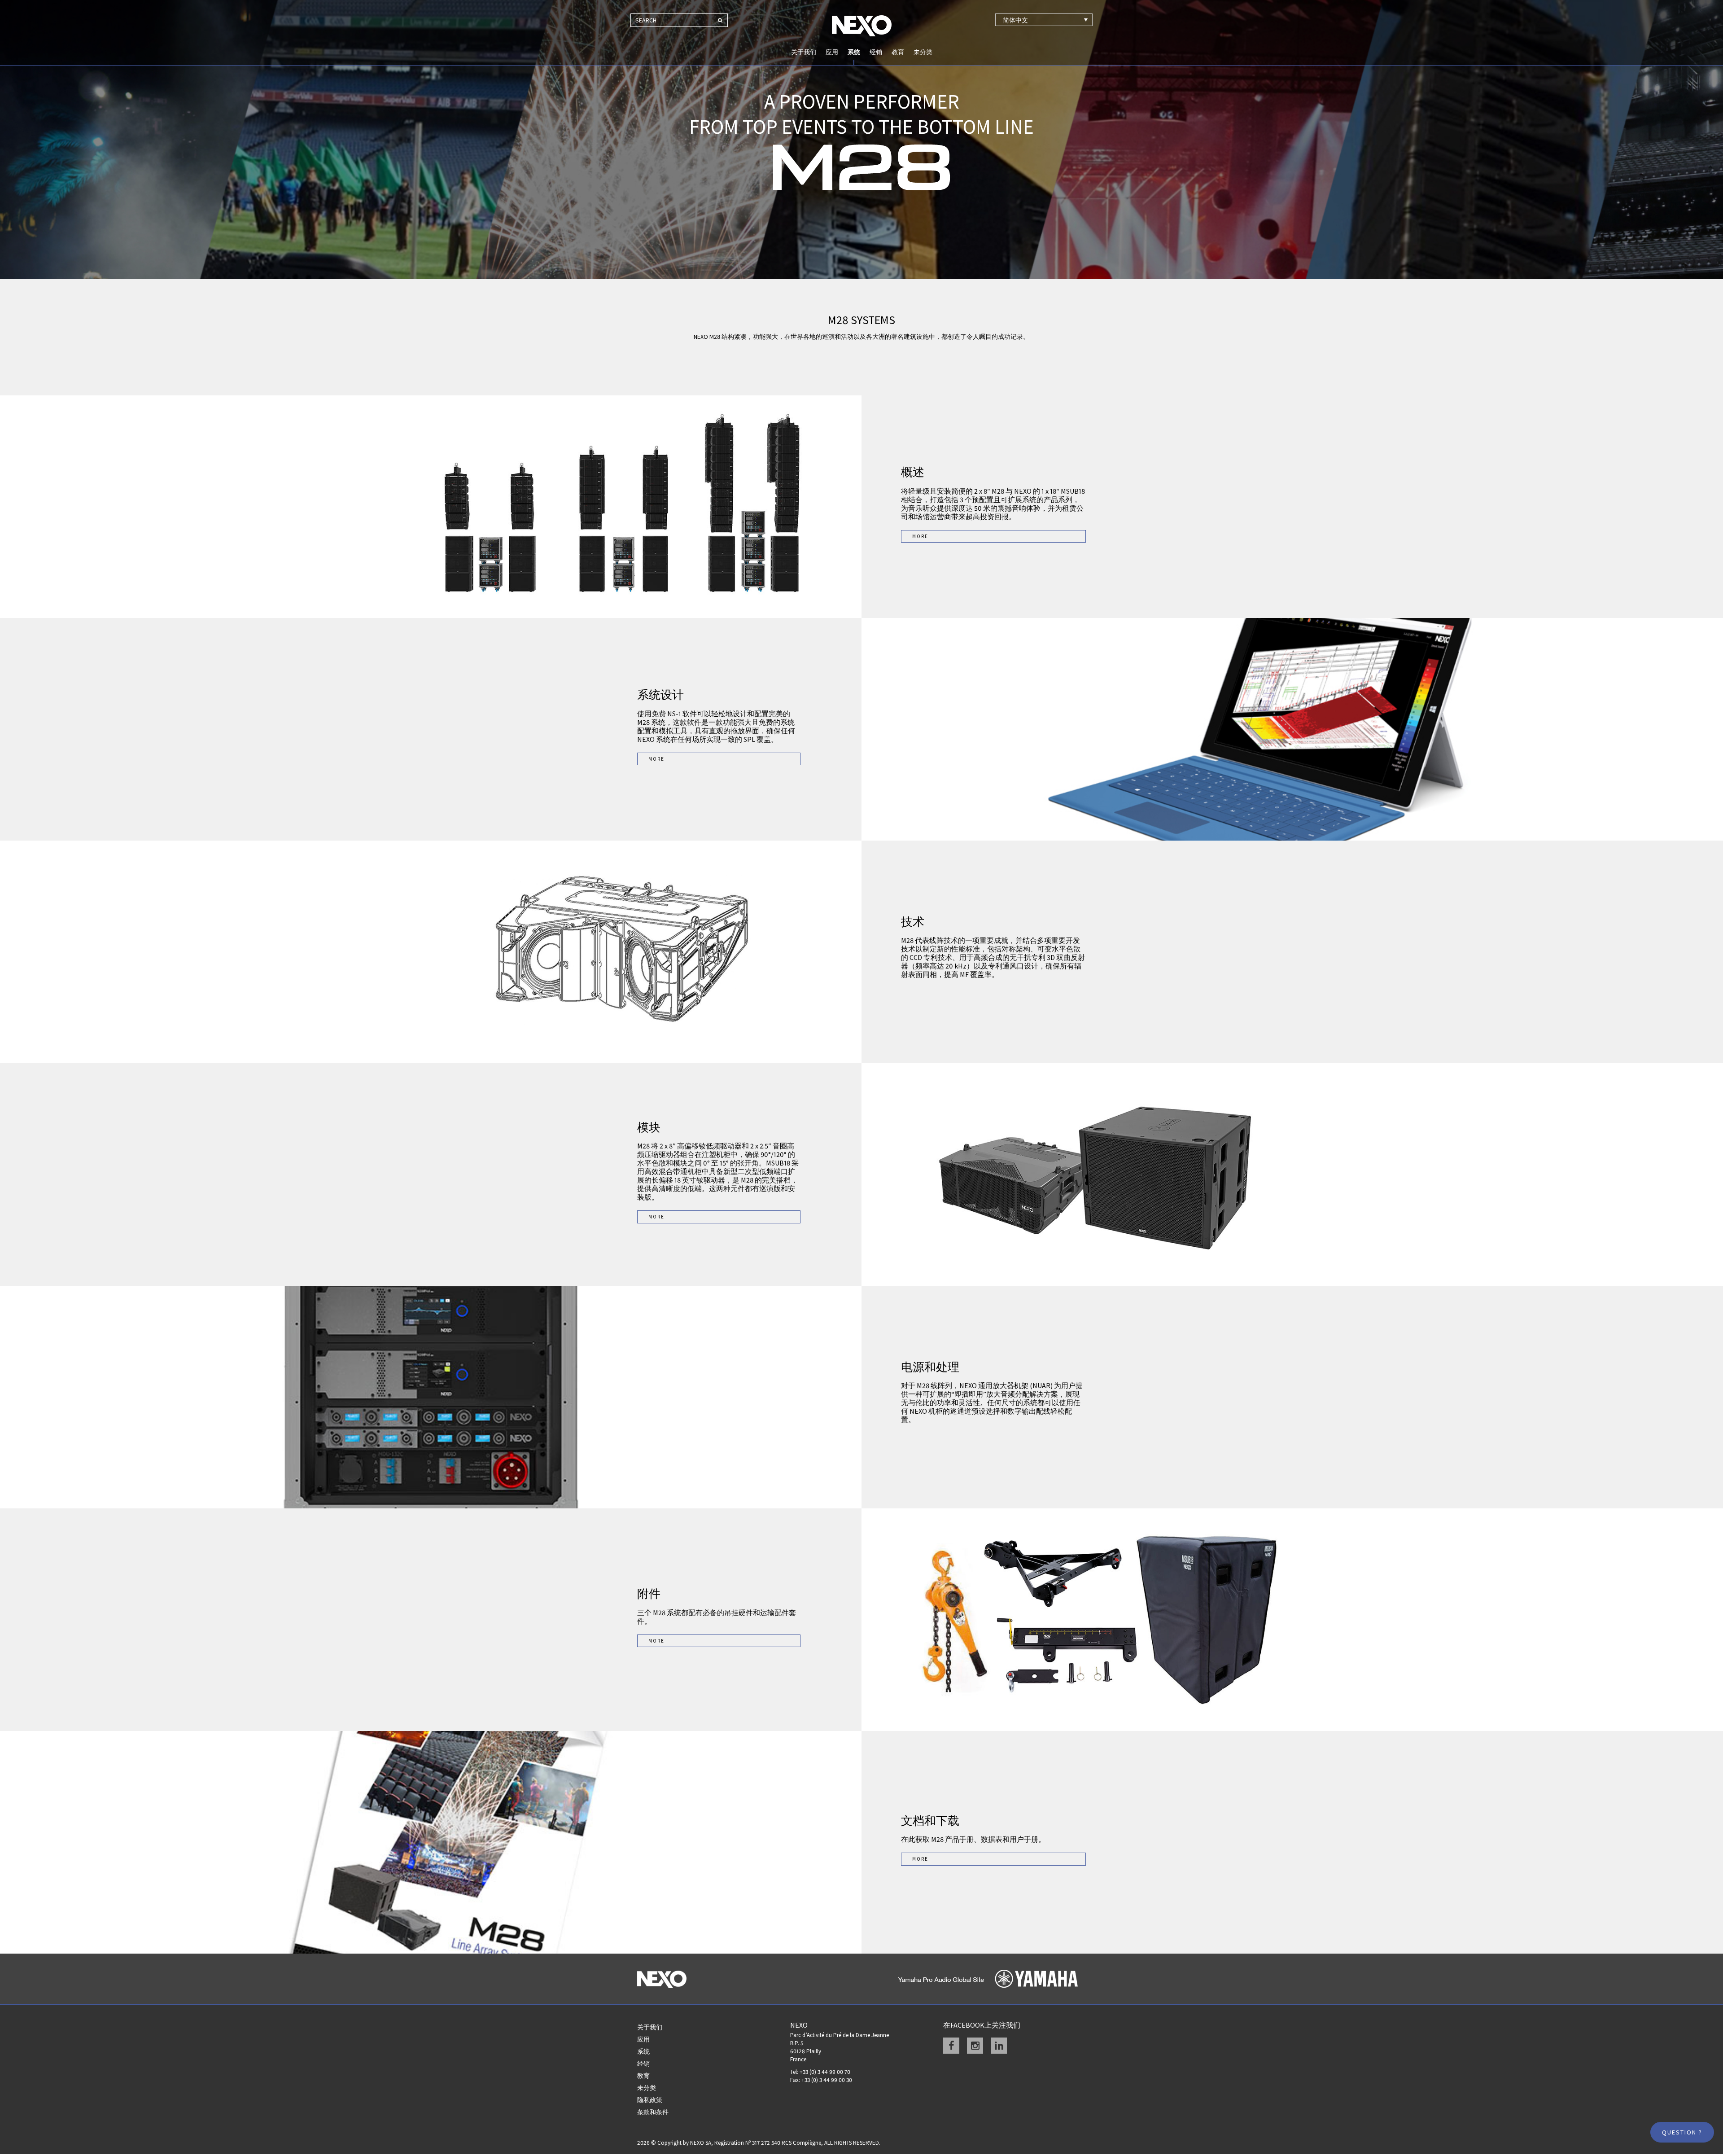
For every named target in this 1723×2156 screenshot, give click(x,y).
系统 (854, 52)
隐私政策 (650, 2100)
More (920, 536)
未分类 (923, 52)
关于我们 (804, 52)
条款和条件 (653, 2112)
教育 (898, 52)
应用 (832, 52)
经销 (876, 52)
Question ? (1682, 2132)
